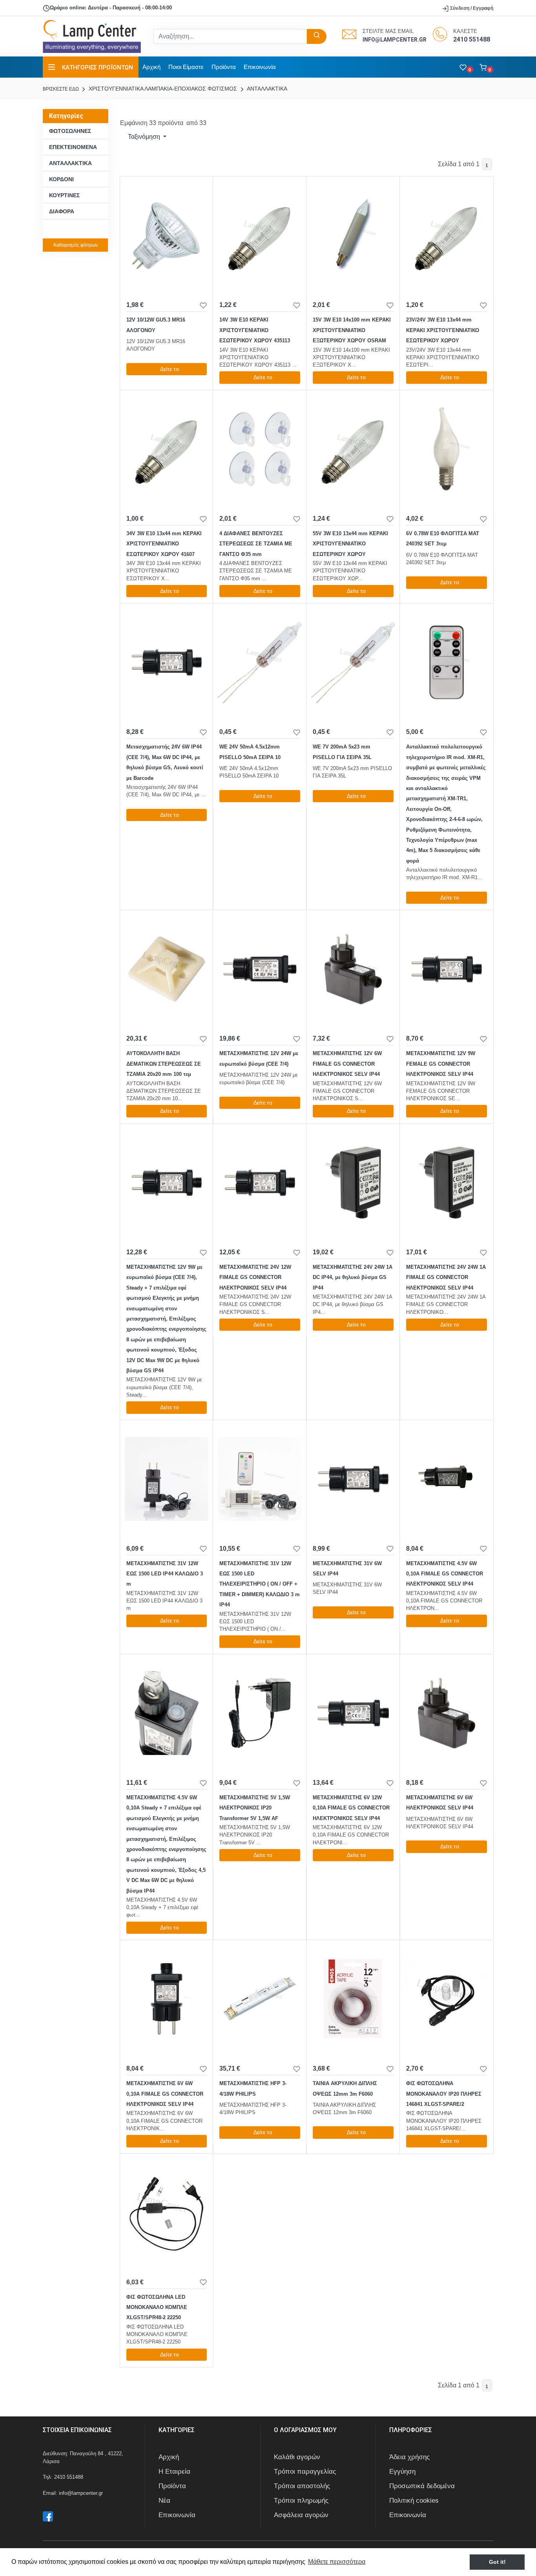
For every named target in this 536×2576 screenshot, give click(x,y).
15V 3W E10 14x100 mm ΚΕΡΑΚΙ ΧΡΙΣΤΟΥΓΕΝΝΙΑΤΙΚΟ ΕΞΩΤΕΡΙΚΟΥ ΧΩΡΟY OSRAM (352, 330)
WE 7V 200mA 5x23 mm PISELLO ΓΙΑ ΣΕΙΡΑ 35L (342, 752)
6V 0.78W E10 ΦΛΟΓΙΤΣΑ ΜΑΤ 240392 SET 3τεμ (443, 539)
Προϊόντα (224, 67)
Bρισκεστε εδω (61, 89)
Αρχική (151, 67)
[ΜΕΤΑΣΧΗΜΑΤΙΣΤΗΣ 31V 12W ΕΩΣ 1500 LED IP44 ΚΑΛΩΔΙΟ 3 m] (167, 1479)
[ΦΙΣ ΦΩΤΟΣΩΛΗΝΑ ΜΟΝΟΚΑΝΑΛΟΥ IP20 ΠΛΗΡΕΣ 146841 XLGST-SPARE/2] (447, 1999)
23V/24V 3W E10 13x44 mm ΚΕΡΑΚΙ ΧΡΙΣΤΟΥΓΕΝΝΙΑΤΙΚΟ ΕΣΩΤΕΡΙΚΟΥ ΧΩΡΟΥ (443, 330)
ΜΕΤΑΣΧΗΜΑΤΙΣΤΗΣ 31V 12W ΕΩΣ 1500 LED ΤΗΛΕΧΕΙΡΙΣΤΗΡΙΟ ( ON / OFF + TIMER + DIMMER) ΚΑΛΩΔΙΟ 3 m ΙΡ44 (260, 1584)
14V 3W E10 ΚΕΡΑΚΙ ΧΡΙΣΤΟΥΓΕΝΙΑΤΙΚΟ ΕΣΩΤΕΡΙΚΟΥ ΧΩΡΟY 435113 (255, 330)
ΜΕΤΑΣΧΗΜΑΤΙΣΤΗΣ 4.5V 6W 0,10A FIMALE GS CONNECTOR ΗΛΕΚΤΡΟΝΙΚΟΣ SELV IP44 (445, 1574)
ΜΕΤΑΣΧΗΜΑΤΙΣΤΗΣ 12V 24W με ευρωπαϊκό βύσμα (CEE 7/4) (259, 1058)
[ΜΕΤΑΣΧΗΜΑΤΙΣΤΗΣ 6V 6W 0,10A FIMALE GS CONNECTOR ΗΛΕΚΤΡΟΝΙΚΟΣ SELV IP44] (167, 1999)
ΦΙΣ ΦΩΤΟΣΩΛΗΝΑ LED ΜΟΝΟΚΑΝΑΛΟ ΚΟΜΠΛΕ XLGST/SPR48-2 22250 (157, 2307)
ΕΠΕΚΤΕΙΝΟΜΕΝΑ (73, 147)
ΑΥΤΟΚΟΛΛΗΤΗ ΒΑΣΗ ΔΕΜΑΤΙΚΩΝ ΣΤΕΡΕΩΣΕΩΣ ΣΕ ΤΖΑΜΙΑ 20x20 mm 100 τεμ (164, 1064)
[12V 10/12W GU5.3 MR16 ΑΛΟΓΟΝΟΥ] (167, 235)
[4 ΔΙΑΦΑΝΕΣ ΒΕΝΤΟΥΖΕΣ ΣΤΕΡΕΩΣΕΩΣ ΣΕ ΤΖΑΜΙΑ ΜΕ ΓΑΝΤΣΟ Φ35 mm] (260, 449)
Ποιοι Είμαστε (186, 67)
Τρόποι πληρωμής (301, 2501)
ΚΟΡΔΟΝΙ (61, 179)
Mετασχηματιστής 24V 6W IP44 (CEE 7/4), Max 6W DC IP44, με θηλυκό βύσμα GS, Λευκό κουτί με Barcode (165, 762)
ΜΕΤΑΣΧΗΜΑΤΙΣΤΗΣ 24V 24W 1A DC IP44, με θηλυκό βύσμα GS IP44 (353, 1277)
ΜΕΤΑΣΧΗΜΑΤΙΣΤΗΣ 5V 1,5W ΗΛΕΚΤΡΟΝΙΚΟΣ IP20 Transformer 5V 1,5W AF (255, 1808)
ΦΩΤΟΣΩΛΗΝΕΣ (70, 131)
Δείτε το (170, 369)
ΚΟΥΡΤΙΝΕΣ (64, 195)
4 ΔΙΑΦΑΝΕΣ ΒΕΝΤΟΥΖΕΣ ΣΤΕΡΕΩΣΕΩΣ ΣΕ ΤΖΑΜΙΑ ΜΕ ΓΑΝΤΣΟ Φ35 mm (256, 544)
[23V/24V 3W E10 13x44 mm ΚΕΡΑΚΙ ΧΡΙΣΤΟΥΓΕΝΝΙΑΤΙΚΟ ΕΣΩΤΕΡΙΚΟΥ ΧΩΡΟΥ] (447, 235)
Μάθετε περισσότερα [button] (337, 2562)
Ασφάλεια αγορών (301, 2515)
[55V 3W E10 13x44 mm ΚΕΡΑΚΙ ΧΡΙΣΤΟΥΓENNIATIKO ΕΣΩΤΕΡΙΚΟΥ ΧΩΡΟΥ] (353, 449)
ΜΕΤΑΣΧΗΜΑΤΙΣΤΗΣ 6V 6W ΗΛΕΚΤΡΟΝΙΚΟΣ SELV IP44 (440, 1803)
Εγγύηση (402, 2472)
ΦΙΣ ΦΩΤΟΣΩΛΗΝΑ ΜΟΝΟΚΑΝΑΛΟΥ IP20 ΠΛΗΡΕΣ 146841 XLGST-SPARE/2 (444, 2094)
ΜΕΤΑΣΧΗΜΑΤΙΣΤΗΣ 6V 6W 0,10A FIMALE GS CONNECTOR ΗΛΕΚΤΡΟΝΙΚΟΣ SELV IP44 (165, 2094)
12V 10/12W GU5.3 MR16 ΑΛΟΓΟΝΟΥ (156, 325)
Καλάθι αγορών (297, 2457)
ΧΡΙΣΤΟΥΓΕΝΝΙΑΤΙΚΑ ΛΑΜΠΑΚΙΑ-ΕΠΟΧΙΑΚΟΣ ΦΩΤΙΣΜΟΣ (162, 89)
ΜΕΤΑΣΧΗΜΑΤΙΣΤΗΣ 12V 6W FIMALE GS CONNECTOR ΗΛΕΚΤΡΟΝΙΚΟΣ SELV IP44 (347, 1064)
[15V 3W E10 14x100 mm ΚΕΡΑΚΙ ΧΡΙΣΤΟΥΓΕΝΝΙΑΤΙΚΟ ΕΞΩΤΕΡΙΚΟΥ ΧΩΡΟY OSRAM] (353, 235)
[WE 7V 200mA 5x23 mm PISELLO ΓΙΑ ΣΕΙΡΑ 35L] (353, 662)
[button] (486, 67)
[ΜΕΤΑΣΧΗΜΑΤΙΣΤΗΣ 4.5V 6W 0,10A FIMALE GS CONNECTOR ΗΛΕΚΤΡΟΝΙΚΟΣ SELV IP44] (447, 1479)
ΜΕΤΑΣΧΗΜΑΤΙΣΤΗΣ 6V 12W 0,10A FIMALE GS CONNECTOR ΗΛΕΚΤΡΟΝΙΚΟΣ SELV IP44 (351, 1808)
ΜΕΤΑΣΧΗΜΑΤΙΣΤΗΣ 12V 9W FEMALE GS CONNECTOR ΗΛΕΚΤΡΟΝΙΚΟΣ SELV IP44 (441, 1064)
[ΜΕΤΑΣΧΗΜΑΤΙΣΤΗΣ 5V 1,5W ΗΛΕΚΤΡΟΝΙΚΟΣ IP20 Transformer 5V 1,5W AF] (260, 1713)
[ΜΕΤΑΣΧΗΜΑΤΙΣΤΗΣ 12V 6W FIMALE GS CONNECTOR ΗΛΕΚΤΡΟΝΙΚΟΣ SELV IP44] (353, 969)
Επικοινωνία (260, 67)
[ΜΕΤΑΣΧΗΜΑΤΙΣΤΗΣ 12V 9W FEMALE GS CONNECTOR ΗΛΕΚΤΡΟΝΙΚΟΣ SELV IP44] (447, 969)
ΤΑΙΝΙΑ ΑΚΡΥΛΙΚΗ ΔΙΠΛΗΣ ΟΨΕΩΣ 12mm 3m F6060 (345, 2088)
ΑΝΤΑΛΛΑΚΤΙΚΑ (266, 89)
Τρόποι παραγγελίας (305, 2472)
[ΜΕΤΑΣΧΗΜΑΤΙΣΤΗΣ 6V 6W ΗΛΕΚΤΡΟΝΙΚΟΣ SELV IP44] (447, 1713)
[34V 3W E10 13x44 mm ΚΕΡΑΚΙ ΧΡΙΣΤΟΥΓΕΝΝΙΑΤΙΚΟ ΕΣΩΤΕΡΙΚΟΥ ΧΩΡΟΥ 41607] (167, 449)
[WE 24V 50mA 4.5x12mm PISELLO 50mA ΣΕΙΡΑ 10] (260, 662)
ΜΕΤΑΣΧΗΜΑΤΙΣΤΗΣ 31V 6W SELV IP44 (347, 1569)
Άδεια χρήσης (409, 2457)
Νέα (164, 2501)
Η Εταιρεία (174, 2472)
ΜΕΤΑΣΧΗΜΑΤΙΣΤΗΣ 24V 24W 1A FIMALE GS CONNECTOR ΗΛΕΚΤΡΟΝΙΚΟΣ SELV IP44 (446, 1277)
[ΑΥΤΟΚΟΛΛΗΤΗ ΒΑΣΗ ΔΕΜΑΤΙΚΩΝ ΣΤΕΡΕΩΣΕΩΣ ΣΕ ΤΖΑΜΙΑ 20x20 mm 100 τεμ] (167, 969)
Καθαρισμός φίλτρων (76, 245)
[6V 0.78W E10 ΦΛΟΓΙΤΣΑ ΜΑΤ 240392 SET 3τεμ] (447, 449)
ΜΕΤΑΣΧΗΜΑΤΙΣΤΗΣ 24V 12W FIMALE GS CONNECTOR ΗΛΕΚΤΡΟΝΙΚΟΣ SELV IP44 (255, 1277)
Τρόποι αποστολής (302, 2486)
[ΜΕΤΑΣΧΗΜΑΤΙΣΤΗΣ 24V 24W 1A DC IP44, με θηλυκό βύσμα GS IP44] (353, 1183)
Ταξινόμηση (144, 137)
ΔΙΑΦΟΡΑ (62, 211)
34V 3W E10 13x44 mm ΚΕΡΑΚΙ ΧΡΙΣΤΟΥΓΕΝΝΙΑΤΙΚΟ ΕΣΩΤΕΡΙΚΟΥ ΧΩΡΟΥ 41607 (164, 544)
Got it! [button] (497, 2562)
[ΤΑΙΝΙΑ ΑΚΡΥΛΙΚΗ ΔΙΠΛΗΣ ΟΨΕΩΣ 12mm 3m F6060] (353, 1999)
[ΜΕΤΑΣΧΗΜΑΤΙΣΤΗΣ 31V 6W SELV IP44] (353, 1479)
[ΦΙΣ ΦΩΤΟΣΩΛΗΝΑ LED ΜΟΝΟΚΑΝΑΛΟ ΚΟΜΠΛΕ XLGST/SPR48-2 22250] (167, 2213)
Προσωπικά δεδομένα (422, 2486)
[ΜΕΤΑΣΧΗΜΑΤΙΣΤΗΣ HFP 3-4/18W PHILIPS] (260, 1999)
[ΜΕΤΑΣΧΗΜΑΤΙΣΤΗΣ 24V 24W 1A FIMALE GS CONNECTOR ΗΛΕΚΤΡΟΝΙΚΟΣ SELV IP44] (447, 1183)
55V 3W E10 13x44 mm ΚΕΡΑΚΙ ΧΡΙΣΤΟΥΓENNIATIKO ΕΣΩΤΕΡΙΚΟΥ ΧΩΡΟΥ (350, 544)
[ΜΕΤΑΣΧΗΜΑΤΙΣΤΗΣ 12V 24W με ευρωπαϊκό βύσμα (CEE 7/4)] (260, 969)
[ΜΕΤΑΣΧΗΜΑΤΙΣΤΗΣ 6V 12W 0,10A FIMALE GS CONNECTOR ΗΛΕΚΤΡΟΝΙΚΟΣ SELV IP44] (353, 1713)
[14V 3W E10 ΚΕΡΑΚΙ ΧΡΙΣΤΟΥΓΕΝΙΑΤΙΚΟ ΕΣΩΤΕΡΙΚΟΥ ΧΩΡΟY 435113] (260, 235)
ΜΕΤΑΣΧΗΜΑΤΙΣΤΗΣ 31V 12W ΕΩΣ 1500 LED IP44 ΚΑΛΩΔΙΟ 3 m (165, 1574)
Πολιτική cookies (414, 2501)
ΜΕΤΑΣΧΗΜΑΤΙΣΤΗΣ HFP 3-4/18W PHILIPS (253, 2088)
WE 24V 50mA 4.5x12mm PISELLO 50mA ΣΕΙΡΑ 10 (250, 752)
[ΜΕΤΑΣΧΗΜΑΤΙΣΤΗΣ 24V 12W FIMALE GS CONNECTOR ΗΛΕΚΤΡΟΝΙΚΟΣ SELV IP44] (260, 1183)
